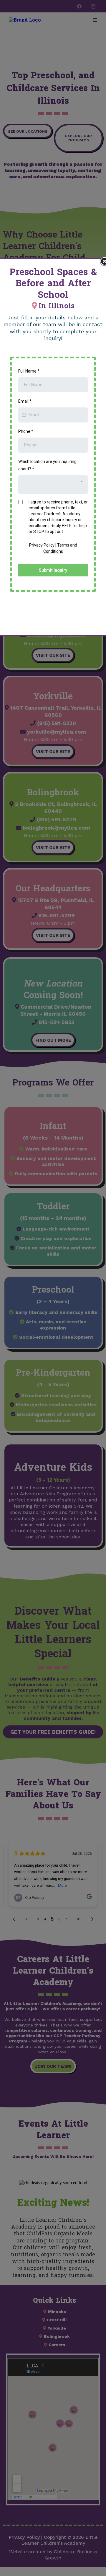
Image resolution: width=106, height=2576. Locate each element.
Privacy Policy (42, 545)
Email (25, 401)
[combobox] (53, 484)
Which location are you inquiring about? (47, 465)
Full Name (29, 371)
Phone (26, 431)
